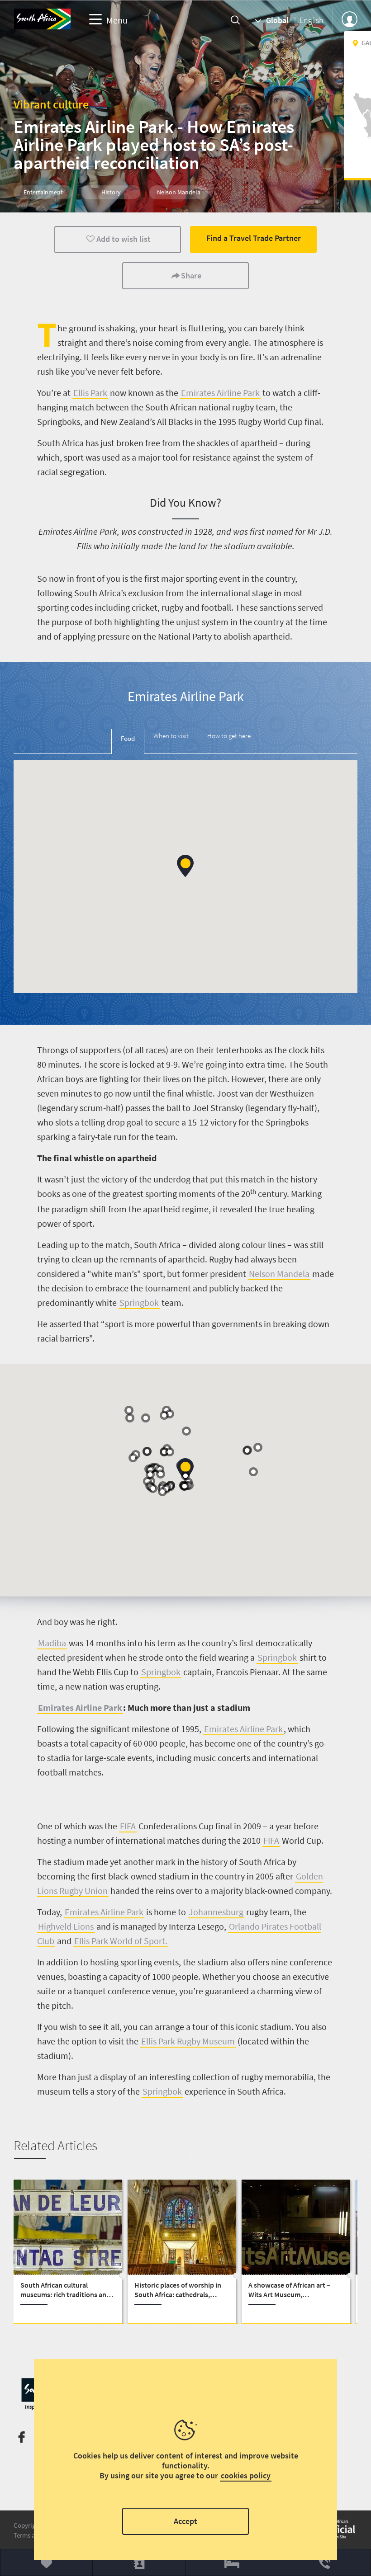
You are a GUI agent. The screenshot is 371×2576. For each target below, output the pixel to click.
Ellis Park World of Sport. (121, 1941)
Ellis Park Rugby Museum (188, 2041)
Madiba (52, 1643)
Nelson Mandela (279, 1274)
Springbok (139, 1302)
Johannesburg (216, 1912)
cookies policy (246, 2475)
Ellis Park (90, 393)
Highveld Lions (66, 1926)
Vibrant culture (51, 104)
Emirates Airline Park (220, 393)
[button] (185, 866)
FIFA (128, 1826)
